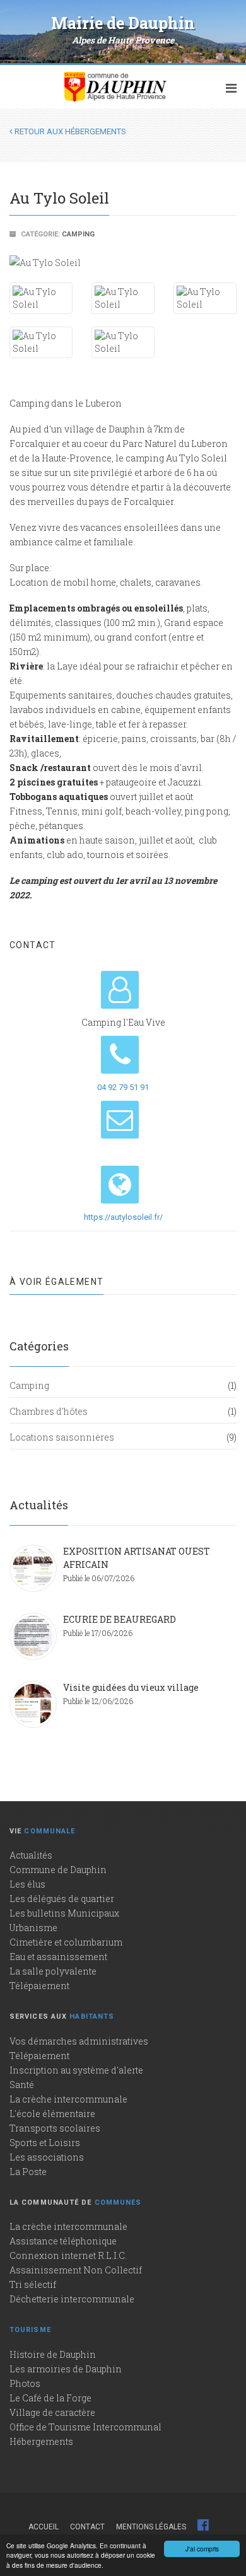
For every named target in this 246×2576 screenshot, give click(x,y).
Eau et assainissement (58, 1957)
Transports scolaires (55, 2128)
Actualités (31, 1855)
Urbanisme (33, 1928)
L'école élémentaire (52, 2114)
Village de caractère (52, 2412)
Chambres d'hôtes (49, 1411)
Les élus (27, 1884)
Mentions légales (151, 2527)
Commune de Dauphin (58, 1870)
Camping (78, 234)
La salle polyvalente (53, 1971)
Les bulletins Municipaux (64, 1913)
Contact (87, 2527)
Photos (25, 2383)
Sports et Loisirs (45, 2143)
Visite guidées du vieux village (131, 1687)
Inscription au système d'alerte (76, 2070)
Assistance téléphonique (63, 2241)
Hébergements (41, 2441)
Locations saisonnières (62, 1437)
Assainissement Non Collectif (76, 2270)
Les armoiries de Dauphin (66, 2369)
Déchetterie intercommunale (72, 2299)
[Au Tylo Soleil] (123, 262)
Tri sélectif (33, 2284)
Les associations (47, 2157)
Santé (22, 2085)
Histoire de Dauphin (53, 2354)
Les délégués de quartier (62, 1899)
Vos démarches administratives (79, 2041)
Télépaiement (39, 1986)
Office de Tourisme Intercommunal (85, 2427)
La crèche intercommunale (68, 2099)
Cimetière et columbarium (66, 1942)
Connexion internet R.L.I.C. (68, 2255)
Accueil (44, 2527)
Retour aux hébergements (69, 131)
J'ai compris (202, 2549)
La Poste (28, 2172)
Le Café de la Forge (50, 2398)
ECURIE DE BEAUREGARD (120, 1619)
